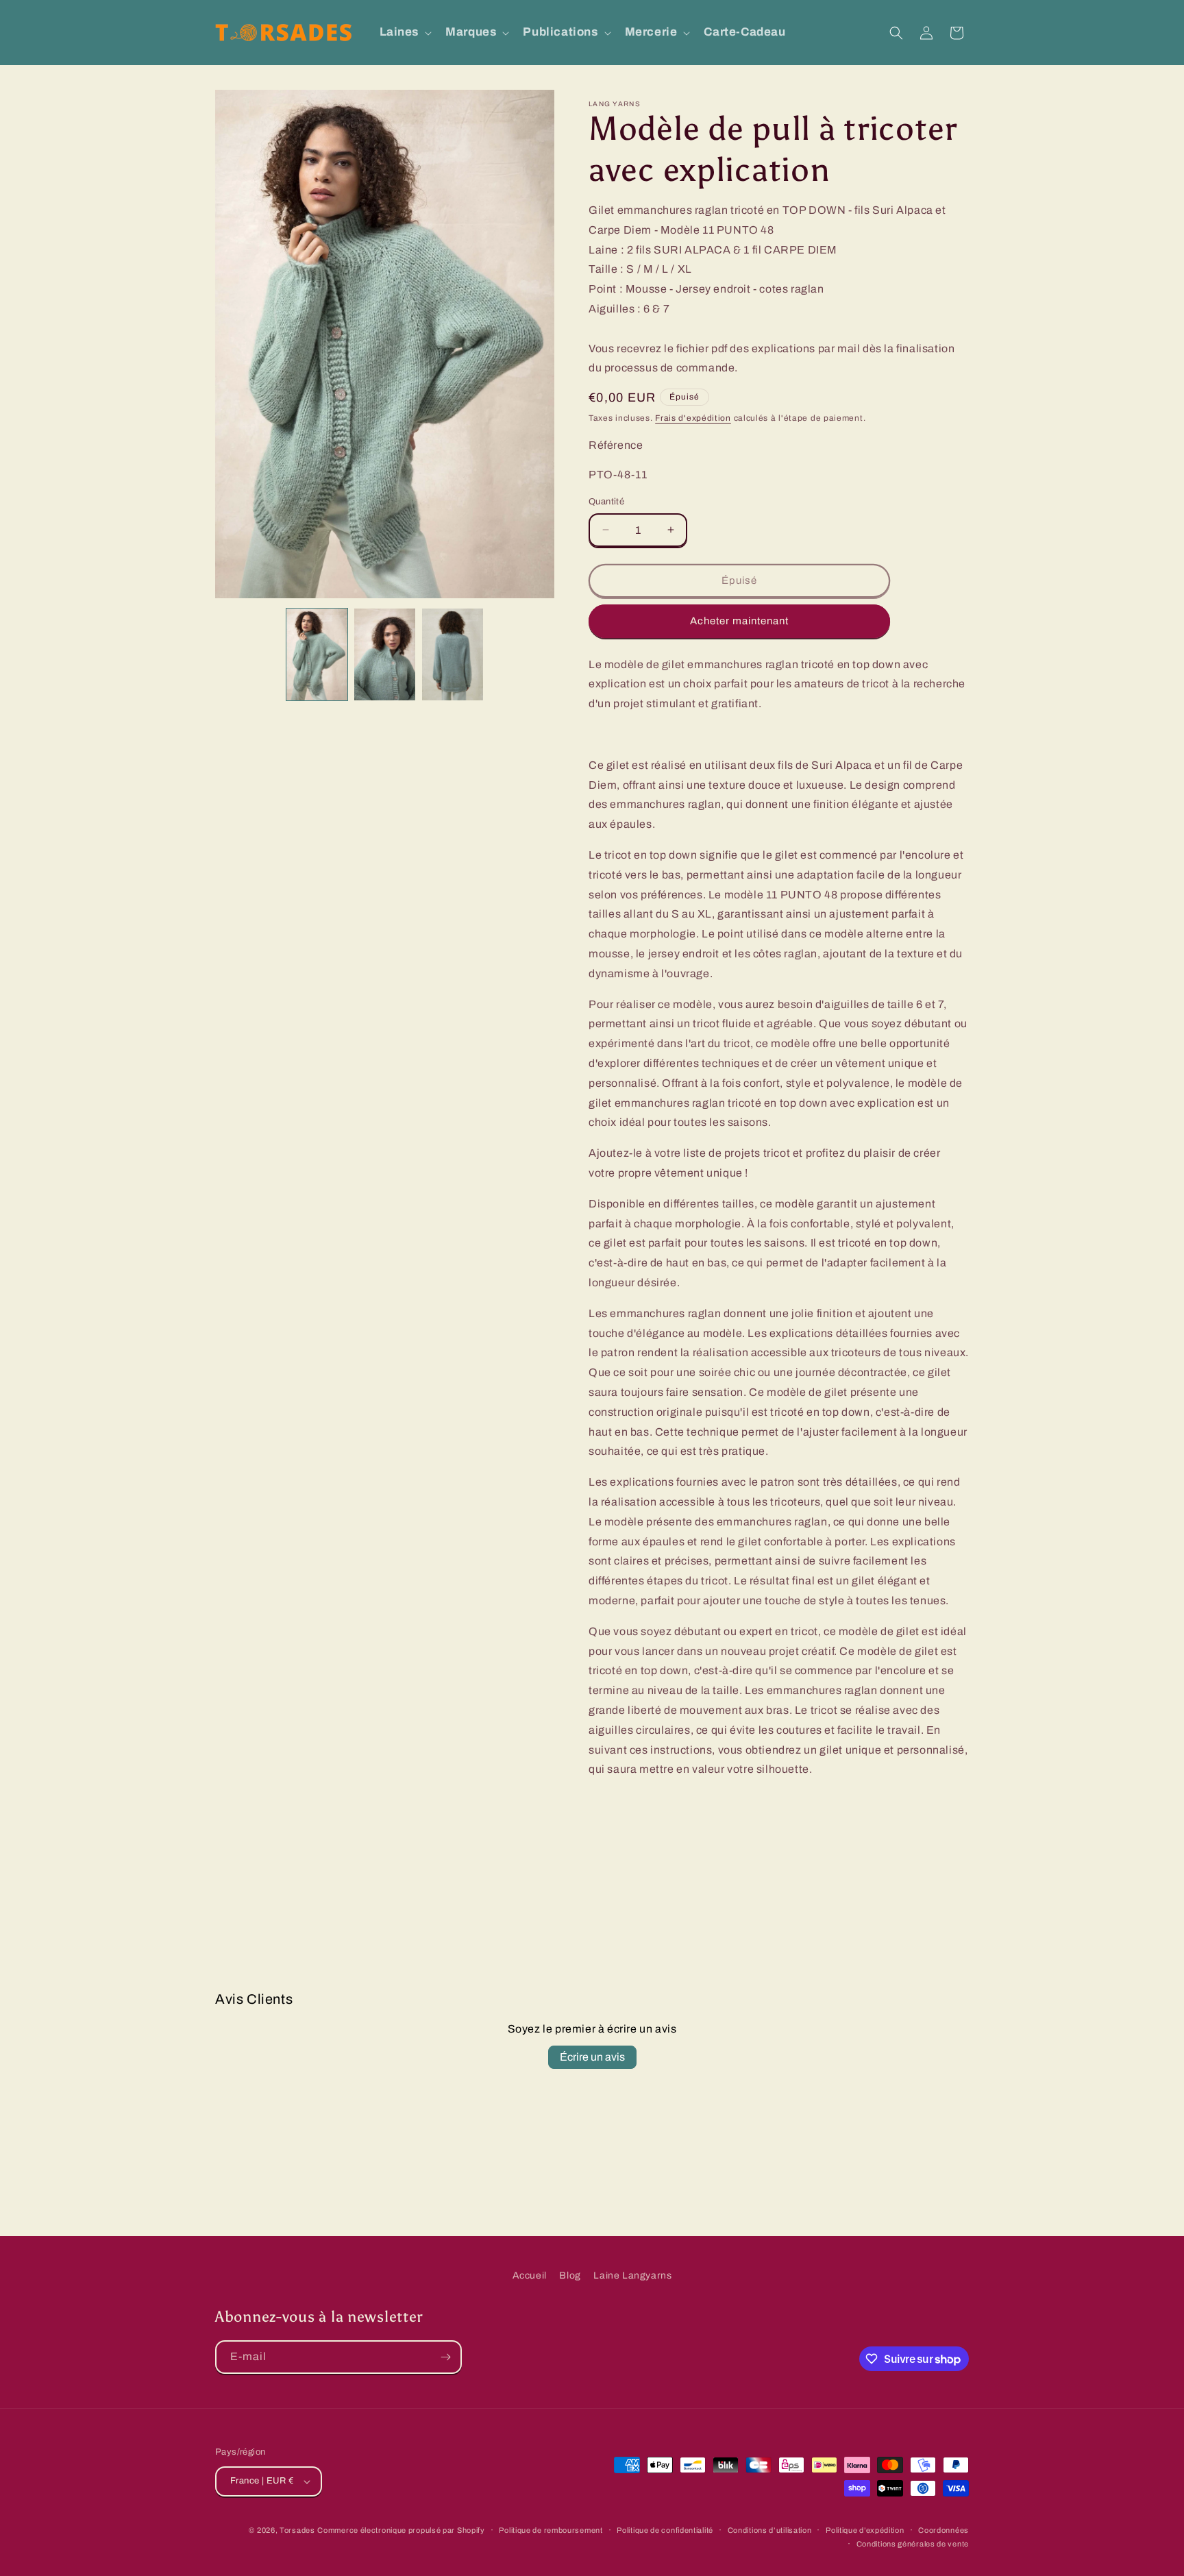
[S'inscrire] (445, 2357)
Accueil (530, 2276)
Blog (570, 2276)
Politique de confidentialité (665, 2530)
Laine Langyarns (632, 2276)
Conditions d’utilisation (770, 2530)
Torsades (297, 2530)
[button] (405, 32)
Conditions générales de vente (913, 2544)
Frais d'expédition (693, 418)
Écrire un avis (592, 2057)
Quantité (606, 502)
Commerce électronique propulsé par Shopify (401, 2530)
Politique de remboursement (551, 2530)
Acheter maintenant (739, 621)
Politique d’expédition (865, 2530)
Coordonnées (944, 2530)
